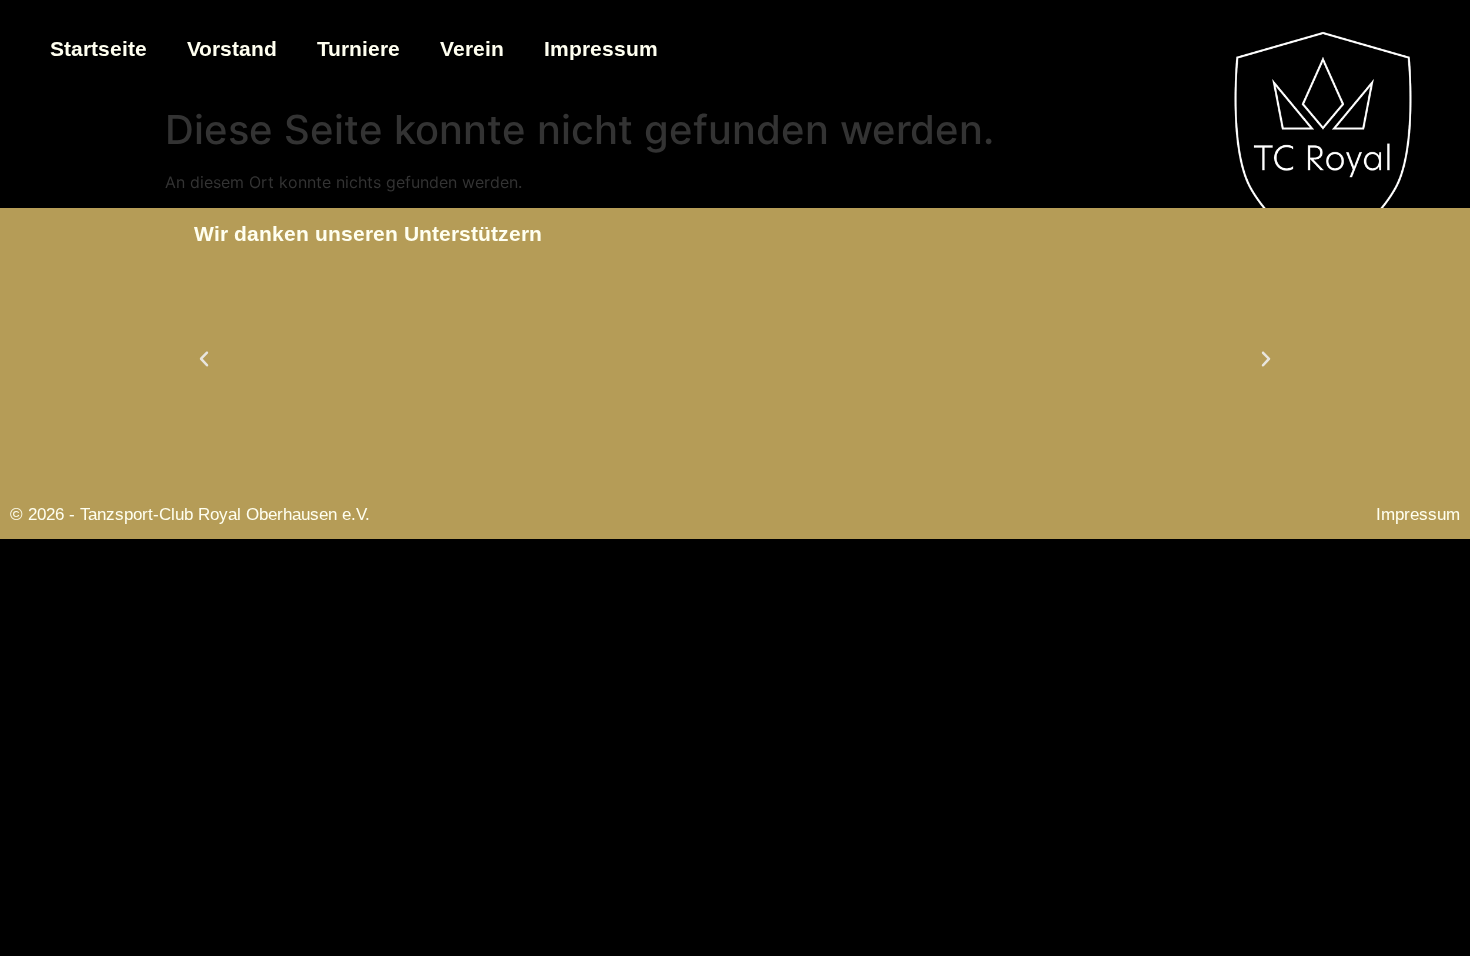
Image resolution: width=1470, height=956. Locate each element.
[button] (204, 359)
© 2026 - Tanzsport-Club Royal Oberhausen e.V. (190, 514)
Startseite (98, 48)
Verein (472, 48)
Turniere (358, 48)
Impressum (601, 48)
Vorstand (232, 48)
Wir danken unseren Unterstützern (368, 233)
